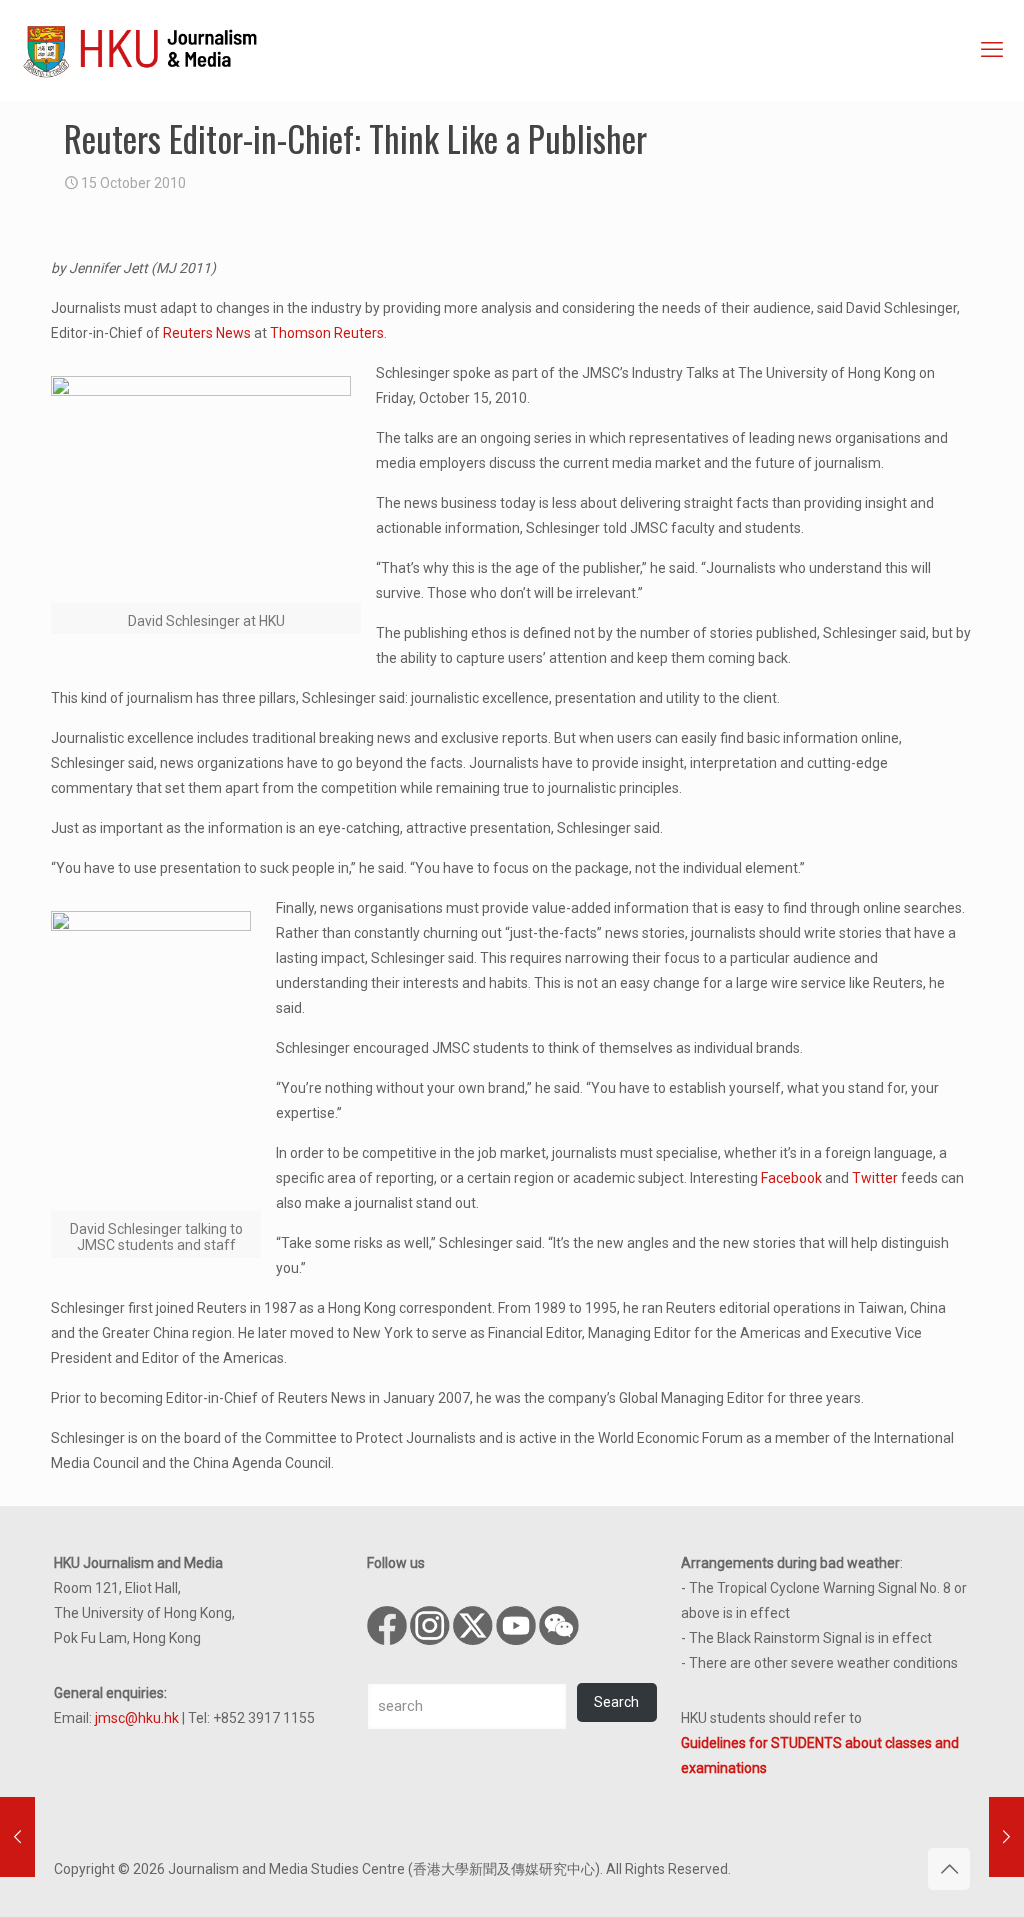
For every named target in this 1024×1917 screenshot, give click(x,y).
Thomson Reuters (327, 333)
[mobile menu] (992, 50)
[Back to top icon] (949, 1869)
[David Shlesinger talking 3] (156, 1061)
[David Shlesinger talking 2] (206, 489)
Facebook (791, 1178)
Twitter (875, 1178)
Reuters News (207, 333)
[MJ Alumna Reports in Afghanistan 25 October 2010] (1006, 1837)
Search (616, 1702)
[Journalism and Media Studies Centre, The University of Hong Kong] (140, 50)
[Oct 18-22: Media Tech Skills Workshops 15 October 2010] (17, 1837)
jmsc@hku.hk (137, 1718)
